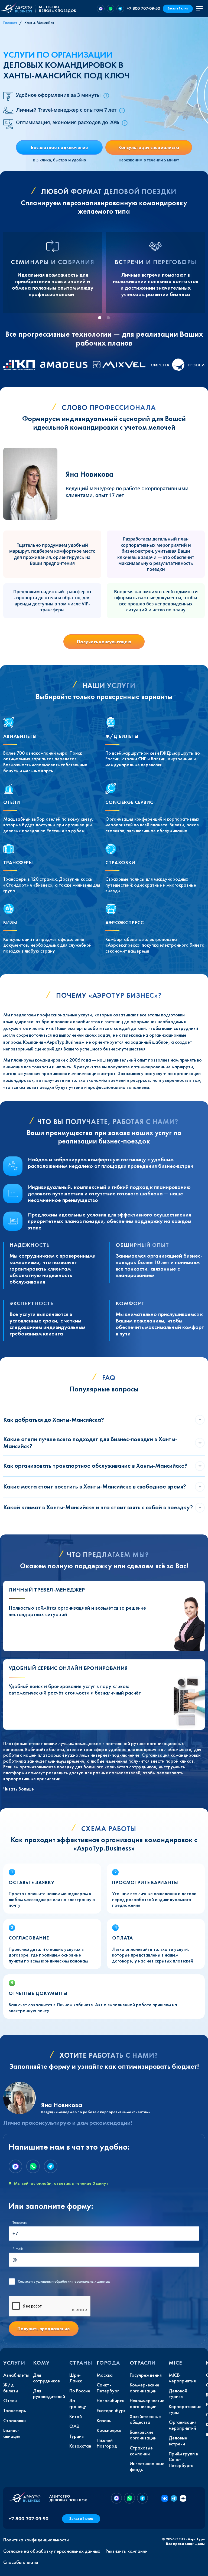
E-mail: (18, 2249)
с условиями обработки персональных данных (64, 2282)
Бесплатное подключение (59, 147)
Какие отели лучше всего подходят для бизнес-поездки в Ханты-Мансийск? (90, 1443)
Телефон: (20, 2222)
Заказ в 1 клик (178, 9)
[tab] (100, 318)
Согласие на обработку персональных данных (52, 2551)
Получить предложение (44, 2328)
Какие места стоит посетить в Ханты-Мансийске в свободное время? (95, 1486)
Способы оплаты (21, 2562)
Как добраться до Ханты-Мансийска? (54, 1420)
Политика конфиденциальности (36, 2540)
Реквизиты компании (127, 2551)
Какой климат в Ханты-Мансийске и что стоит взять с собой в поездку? (98, 1507)
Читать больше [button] (19, 1789)
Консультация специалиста (149, 147)
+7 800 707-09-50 (143, 8)
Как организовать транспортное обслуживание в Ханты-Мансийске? (95, 1466)
